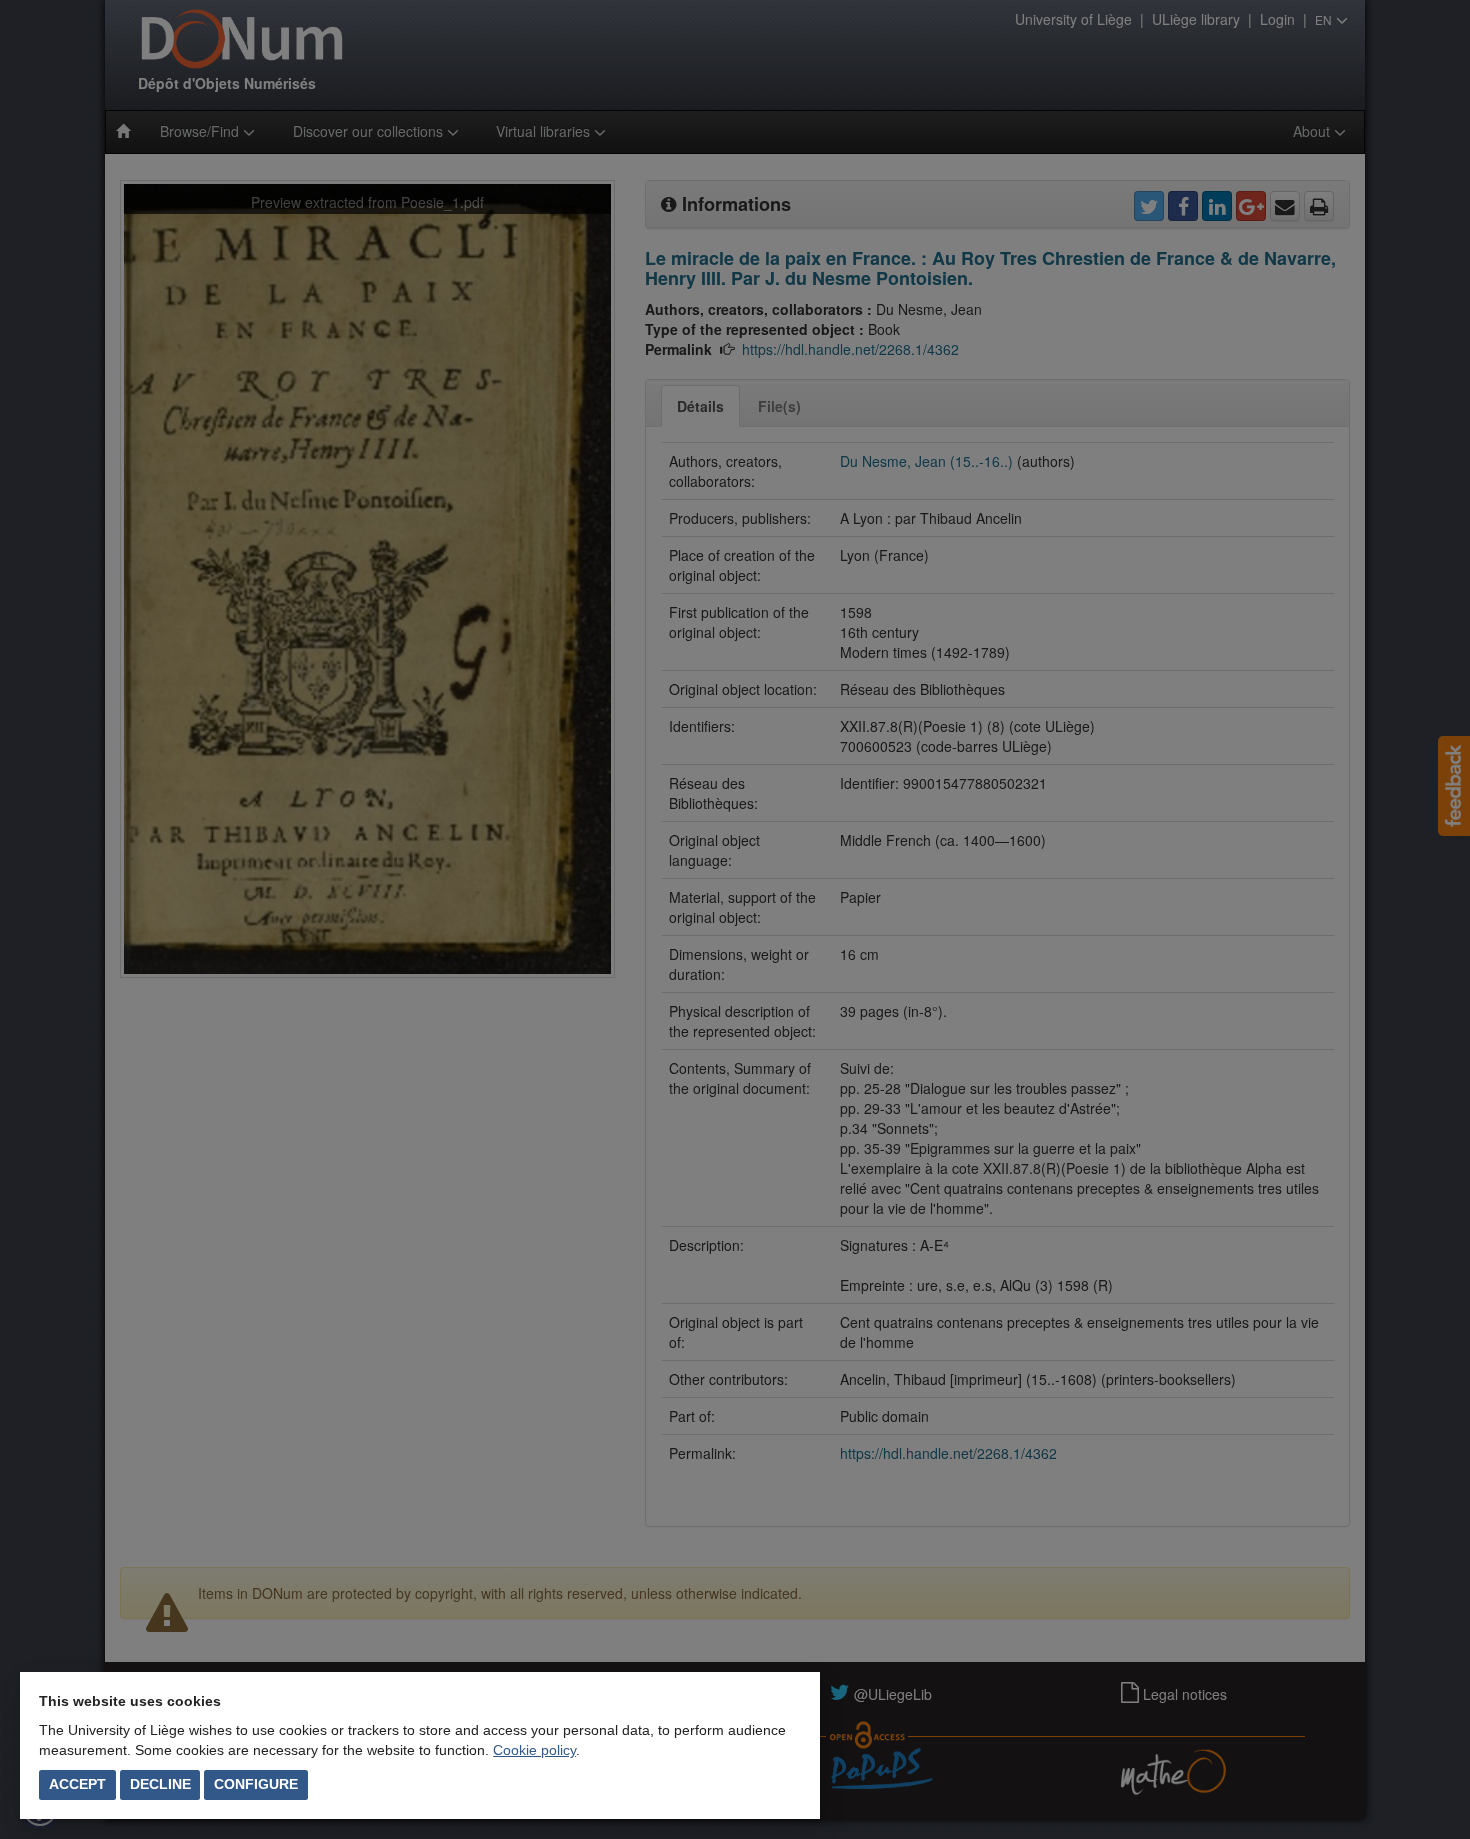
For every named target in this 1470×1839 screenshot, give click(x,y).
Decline (160, 1784)
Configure (256, 1784)
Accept (77, 1784)
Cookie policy (534, 1750)
